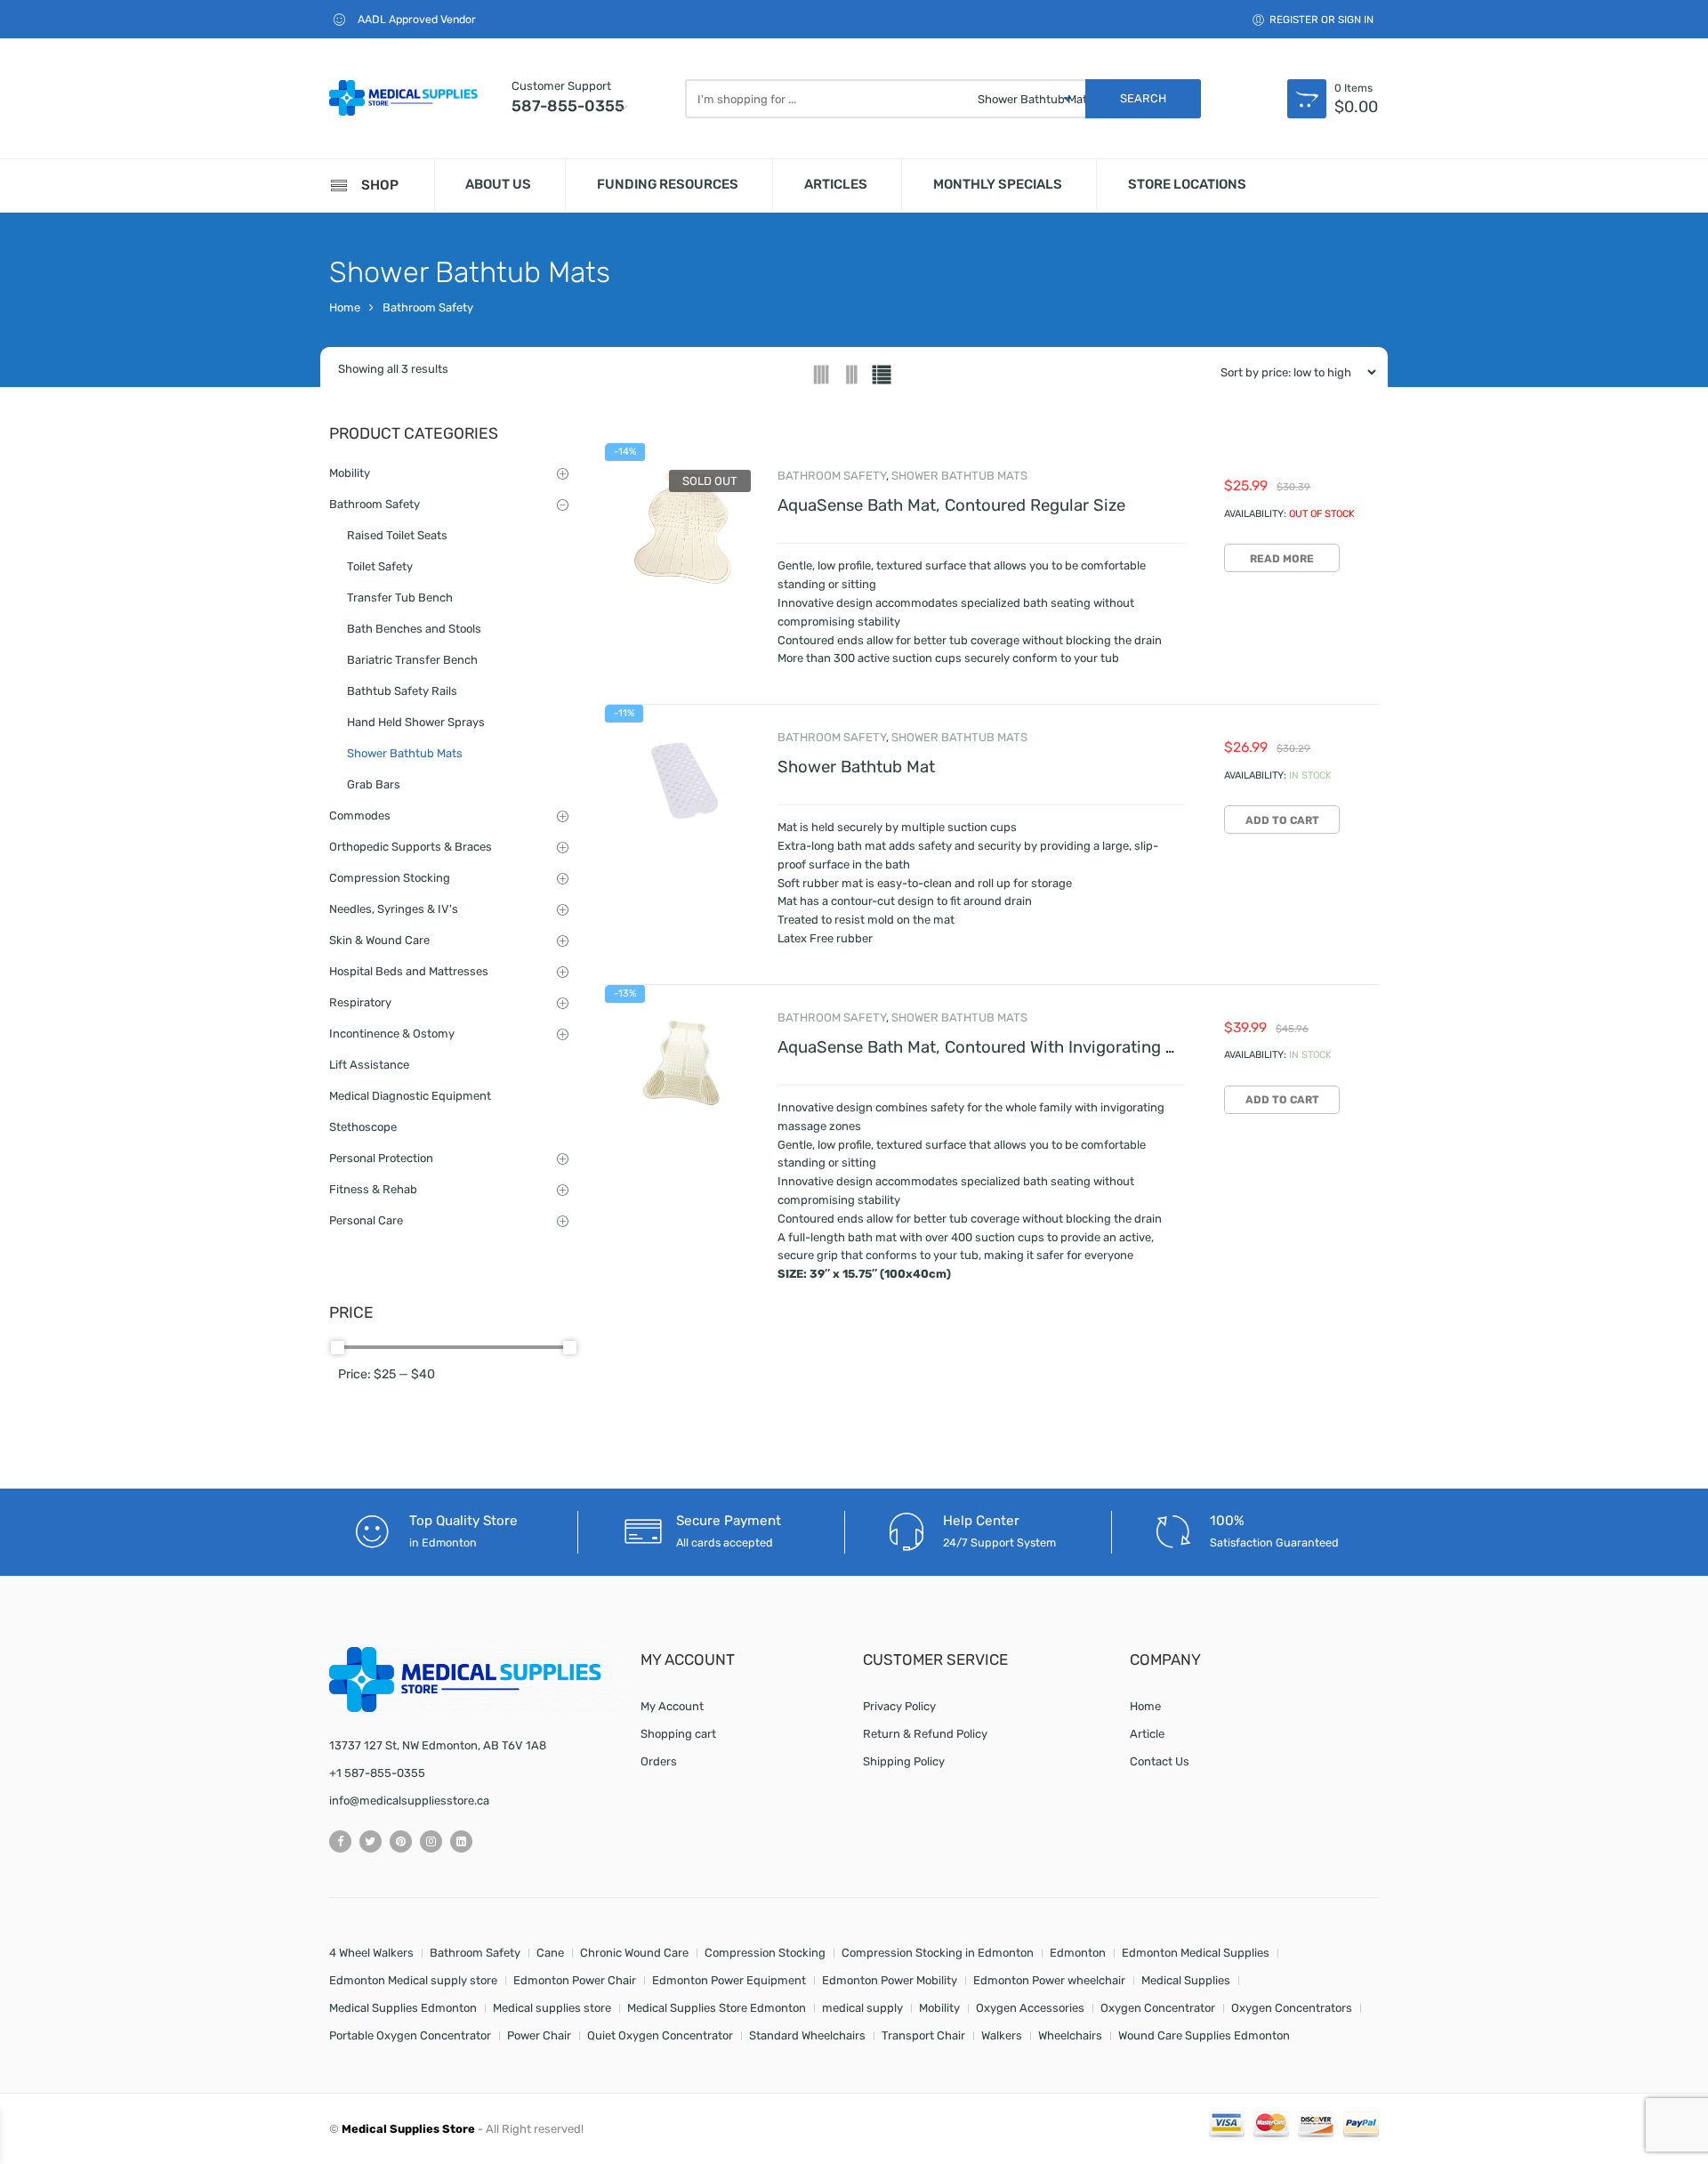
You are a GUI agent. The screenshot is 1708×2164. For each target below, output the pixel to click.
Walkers (1002, 2035)
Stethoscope (363, 1127)
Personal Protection (381, 1158)
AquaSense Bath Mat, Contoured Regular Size (951, 505)
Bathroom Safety (428, 307)
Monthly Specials (998, 184)
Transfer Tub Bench (400, 598)
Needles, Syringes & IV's (394, 909)
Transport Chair (923, 2035)
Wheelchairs (1070, 2035)
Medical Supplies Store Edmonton (717, 2008)
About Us (498, 184)
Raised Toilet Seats (397, 535)
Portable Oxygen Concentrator (410, 2035)
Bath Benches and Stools (414, 629)
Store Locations (1187, 184)
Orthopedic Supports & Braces (411, 847)
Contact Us (1160, 1761)
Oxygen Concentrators (1292, 2008)
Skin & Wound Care (379, 940)
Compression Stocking (390, 878)
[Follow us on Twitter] (371, 1841)
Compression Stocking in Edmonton (938, 1953)
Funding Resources (668, 184)
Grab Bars (374, 784)
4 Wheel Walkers (371, 1953)
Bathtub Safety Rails (402, 691)
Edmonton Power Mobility (890, 1980)
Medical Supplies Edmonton (403, 2008)
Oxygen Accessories (1030, 2008)
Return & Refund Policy (925, 1734)
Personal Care (366, 1220)
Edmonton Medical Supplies (1196, 1953)
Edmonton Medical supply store (413, 1980)
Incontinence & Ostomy (392, 1034)
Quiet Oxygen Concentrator (660, 2035)
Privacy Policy (899, 1706)
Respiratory (360, 1002)
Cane (550, 1953)
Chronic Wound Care (634, 1953)
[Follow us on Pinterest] (401, 1841)
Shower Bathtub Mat (856, 767)
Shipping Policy (904, 1761)
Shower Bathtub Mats (959, 476)
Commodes (360, 816)
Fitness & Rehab (373, 1189)
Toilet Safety (380, 566)
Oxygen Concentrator (1158, 2008)
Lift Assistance (369, 1065)
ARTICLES (836, 184)
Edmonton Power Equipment (729, 1980)
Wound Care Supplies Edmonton (1204, 2035)
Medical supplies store (552, 2008)
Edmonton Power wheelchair (1049, 1980)
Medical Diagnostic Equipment (410, 1096)
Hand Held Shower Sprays (416, 722)
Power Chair (539, 2035)
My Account (672, 1706)
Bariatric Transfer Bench (412, 660)
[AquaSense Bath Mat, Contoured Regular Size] (682, 528)
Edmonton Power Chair (575, 1980)
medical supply (862, 2008)
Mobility (350, 473)
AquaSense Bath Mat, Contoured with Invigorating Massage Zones (1030, 1047)
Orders (659, 1761)
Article (1147, 1734)
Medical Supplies (1186, 1980)
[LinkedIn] (461, 1841)
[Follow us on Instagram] (431, 1841)
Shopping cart (678, 1734)
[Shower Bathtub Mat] (682, 782)
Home (345, 307)
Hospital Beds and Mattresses (409, 971)
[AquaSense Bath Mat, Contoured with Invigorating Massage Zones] (682, 1062)
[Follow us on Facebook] (340, 1841)
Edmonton (1078, 1953)
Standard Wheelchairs (807, 2035)
